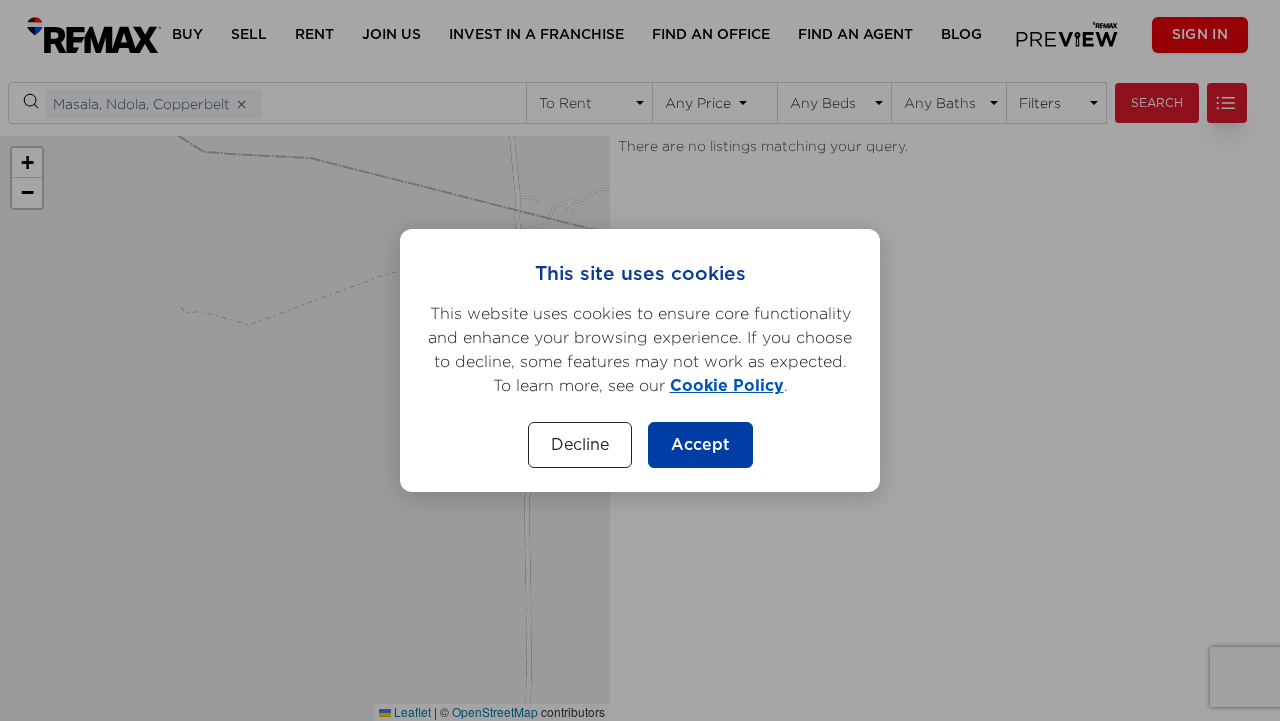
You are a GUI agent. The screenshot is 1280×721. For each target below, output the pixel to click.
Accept (700, 445)
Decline (580, 445)
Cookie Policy (727, 386)
